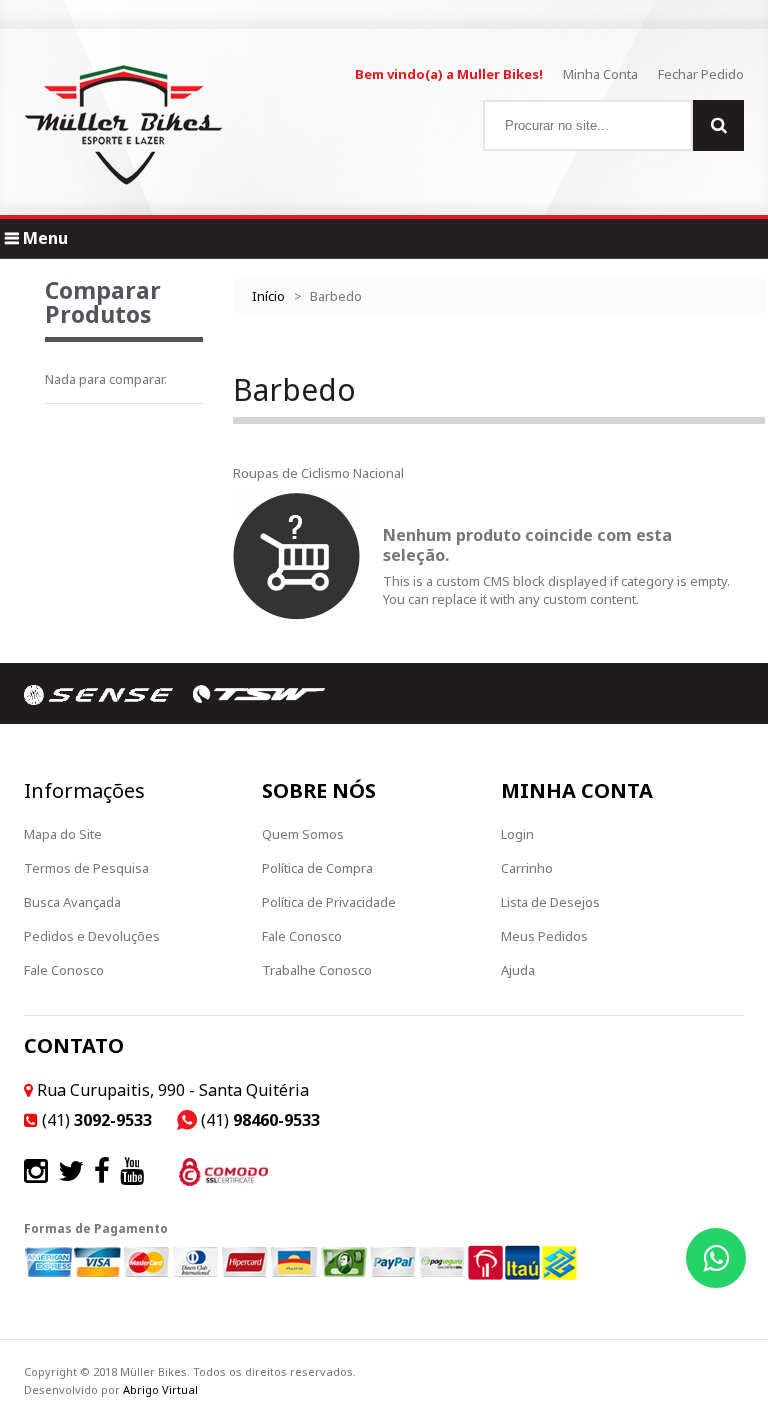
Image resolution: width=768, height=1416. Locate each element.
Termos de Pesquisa (86, 868)
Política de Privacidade (329, 902)
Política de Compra (317, 868)
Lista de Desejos (550, 902)
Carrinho (527, 868)
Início (268, 296)
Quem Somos (303, 834)
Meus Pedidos (544, 936)
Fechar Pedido (701, 74)
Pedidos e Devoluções (92, 936)
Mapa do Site (63, 834)
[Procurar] (718, 125)
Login (517, 834)
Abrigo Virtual (160, 1389)
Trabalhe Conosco (317, 970)
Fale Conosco (64, 970)
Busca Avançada (72, 902)
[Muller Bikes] (123, 125)
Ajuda (518, 970)
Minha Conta (600, 74)
